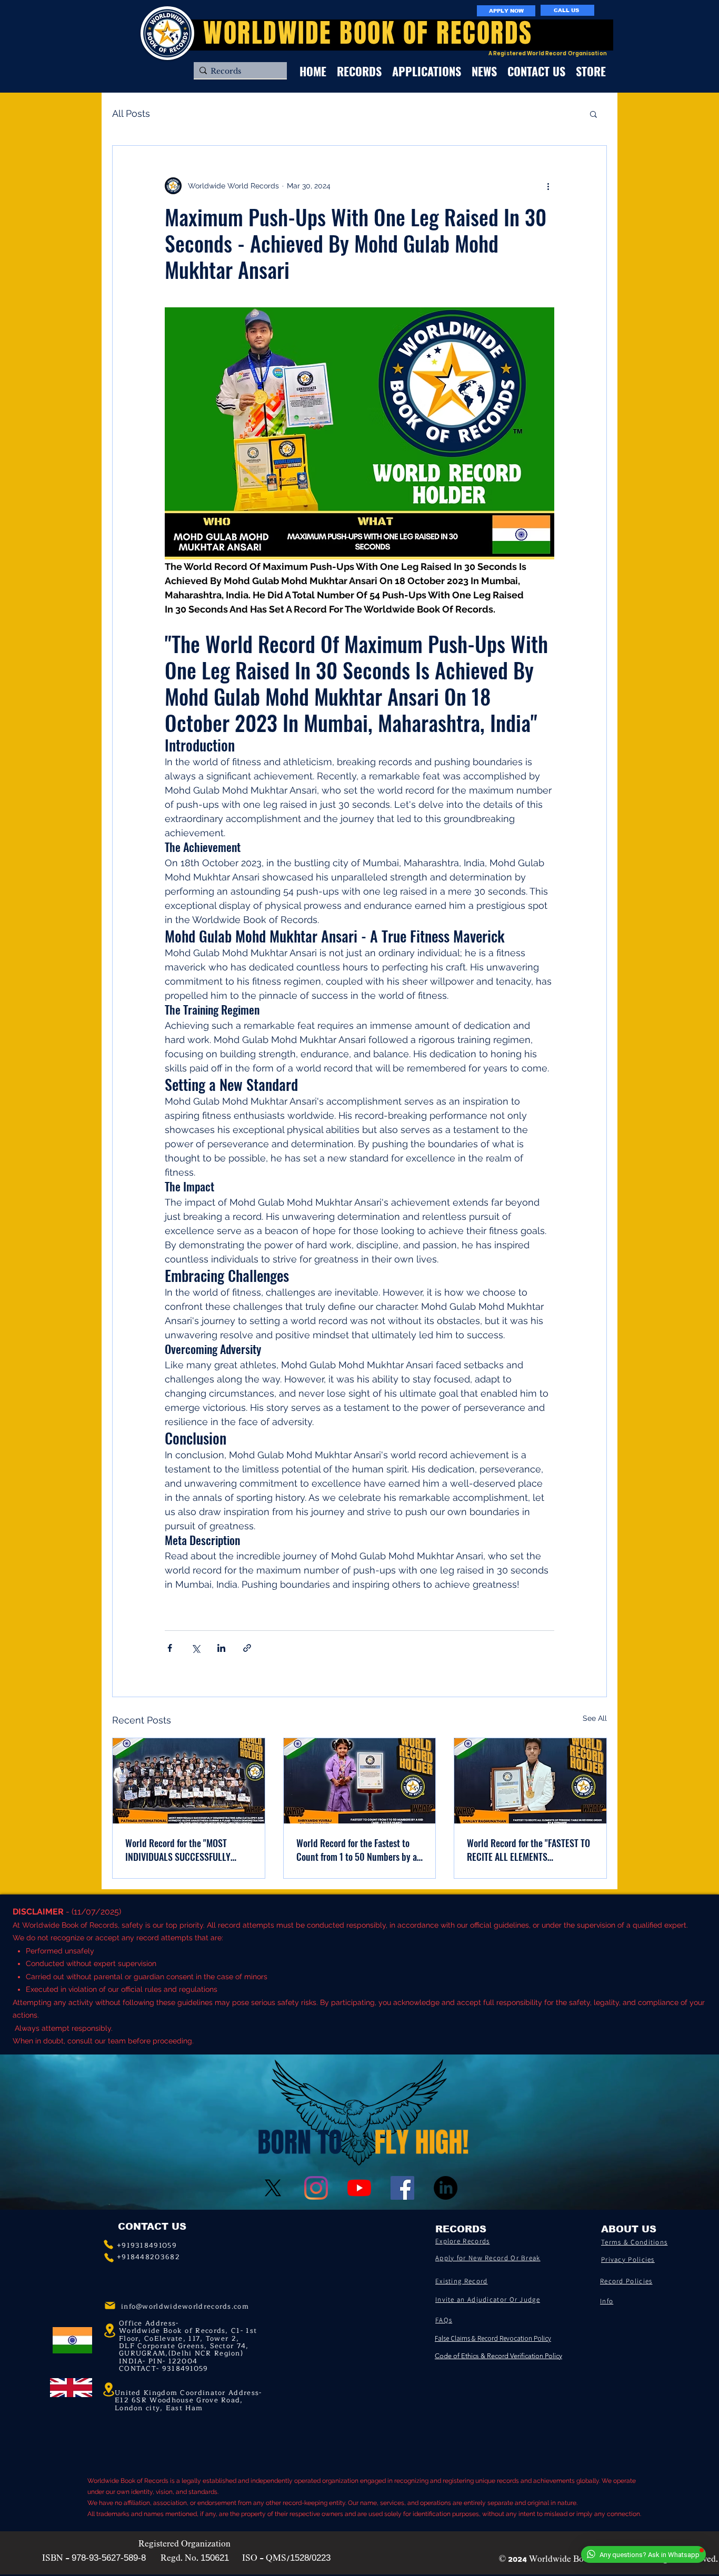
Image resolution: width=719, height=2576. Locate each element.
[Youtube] (359, 2188)
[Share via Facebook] (170, 1648)
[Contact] (108, 2244)
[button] (593, 114)
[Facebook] (402, 2188)
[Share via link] (247, 1648)
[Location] (108, 2390)
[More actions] (548, 186)
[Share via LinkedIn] (221, 1648)
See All (595, 1718)
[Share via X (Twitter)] (196, 1648)
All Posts (131, 113)
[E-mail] (110, 2306)
